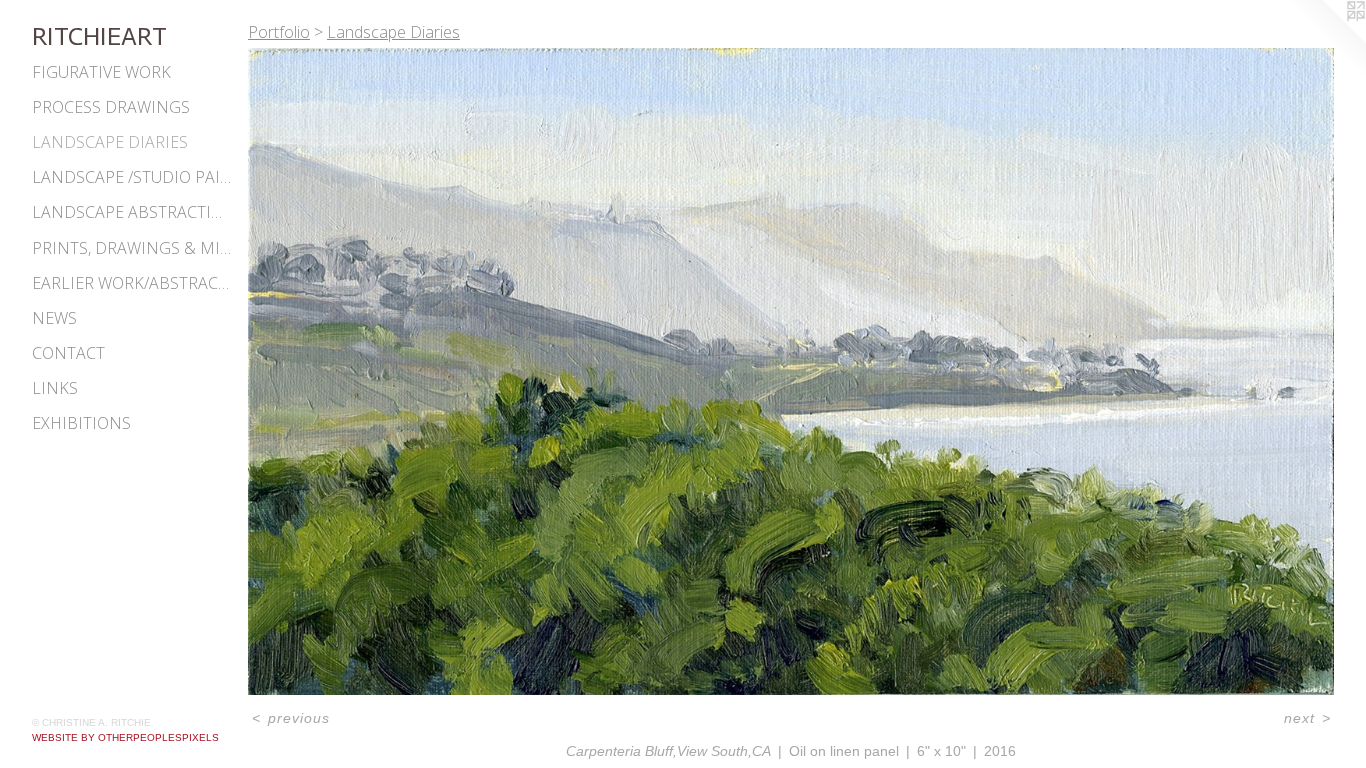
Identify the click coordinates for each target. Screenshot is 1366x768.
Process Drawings (111, 107)
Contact (68, 353)
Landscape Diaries (110, 142)
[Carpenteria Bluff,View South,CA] (791, 371)
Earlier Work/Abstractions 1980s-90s (132, 283)
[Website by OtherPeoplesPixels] (1326, 40)
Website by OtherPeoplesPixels (125, 737)
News (54, 318)
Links (55, 388)
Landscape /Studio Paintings (132, 177)
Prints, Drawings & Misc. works (132, 248)
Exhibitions (81, 423)
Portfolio (279, 32)
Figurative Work (101, 72)
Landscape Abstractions (132, 212)
